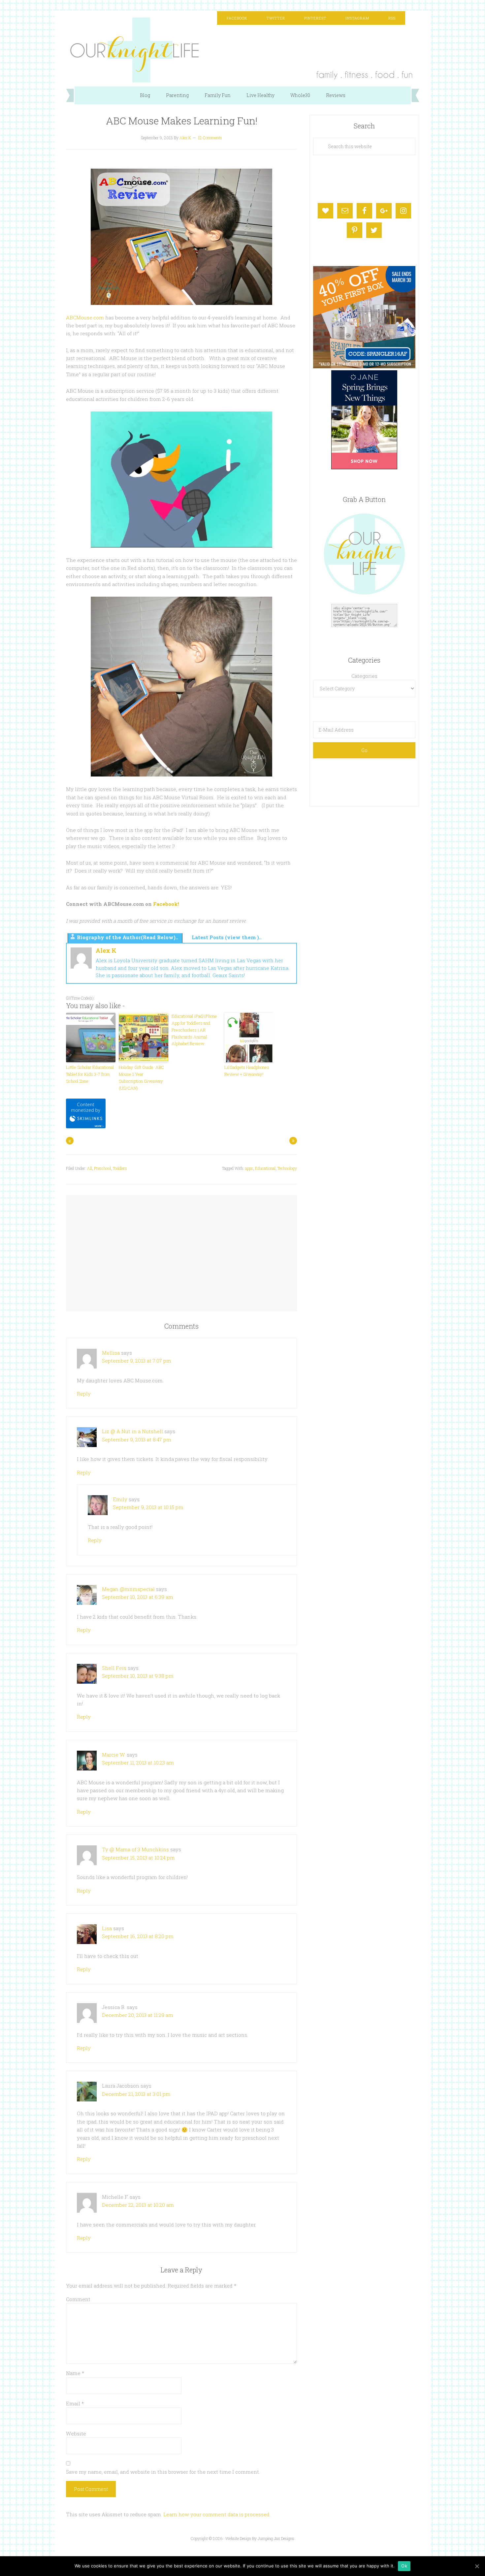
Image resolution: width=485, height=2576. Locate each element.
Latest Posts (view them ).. (227, 937)
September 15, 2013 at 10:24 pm (138, 1858)
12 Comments (210, 138)
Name (75, 2373)
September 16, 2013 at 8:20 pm (138, 1936)
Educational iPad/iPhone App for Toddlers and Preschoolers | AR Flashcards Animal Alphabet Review (194, 1030)
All (90, 1168)
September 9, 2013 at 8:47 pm (137, 1439)
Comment (78, 2299)
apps (249, 1168)
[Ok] (477, 2566)
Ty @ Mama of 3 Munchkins (135, 1849)
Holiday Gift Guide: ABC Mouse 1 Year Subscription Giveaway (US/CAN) (141, 1077)
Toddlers (120, 1168)
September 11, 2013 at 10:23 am (138, 1763)
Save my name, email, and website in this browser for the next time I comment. (163, 2472)
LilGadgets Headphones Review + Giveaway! (247, 1071)
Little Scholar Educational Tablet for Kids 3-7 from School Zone (90, 1074)
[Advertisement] (181, 1247)
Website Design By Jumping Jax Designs (260, 2538)
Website (76, 2433)
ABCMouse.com (85, 317)
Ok (404, 2566)
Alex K (106, 950)
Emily (120, 1499)
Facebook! (166, 904)
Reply (84, 1394)
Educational (265, 1168)
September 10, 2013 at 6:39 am (138, 1597)
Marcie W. (114, 1755)
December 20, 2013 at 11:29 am (138, 2015)
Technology (287, 1168)
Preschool (102, 1168)
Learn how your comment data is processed (216, 2514)
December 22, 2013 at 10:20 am (138, 2205)
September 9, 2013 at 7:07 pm (137, 1361)
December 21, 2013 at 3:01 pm (136, 2094)
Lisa (107, 1928)
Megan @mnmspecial (128, 1589)
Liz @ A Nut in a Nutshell (132, 1431)
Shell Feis (114, 1668)
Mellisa (111, 1353)
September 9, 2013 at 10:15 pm (148, 1507)
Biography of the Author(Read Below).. (128, 937)
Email (75, 2403)
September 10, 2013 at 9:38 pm (138, 1676)
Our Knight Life (242, 50)
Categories (364, 676)
